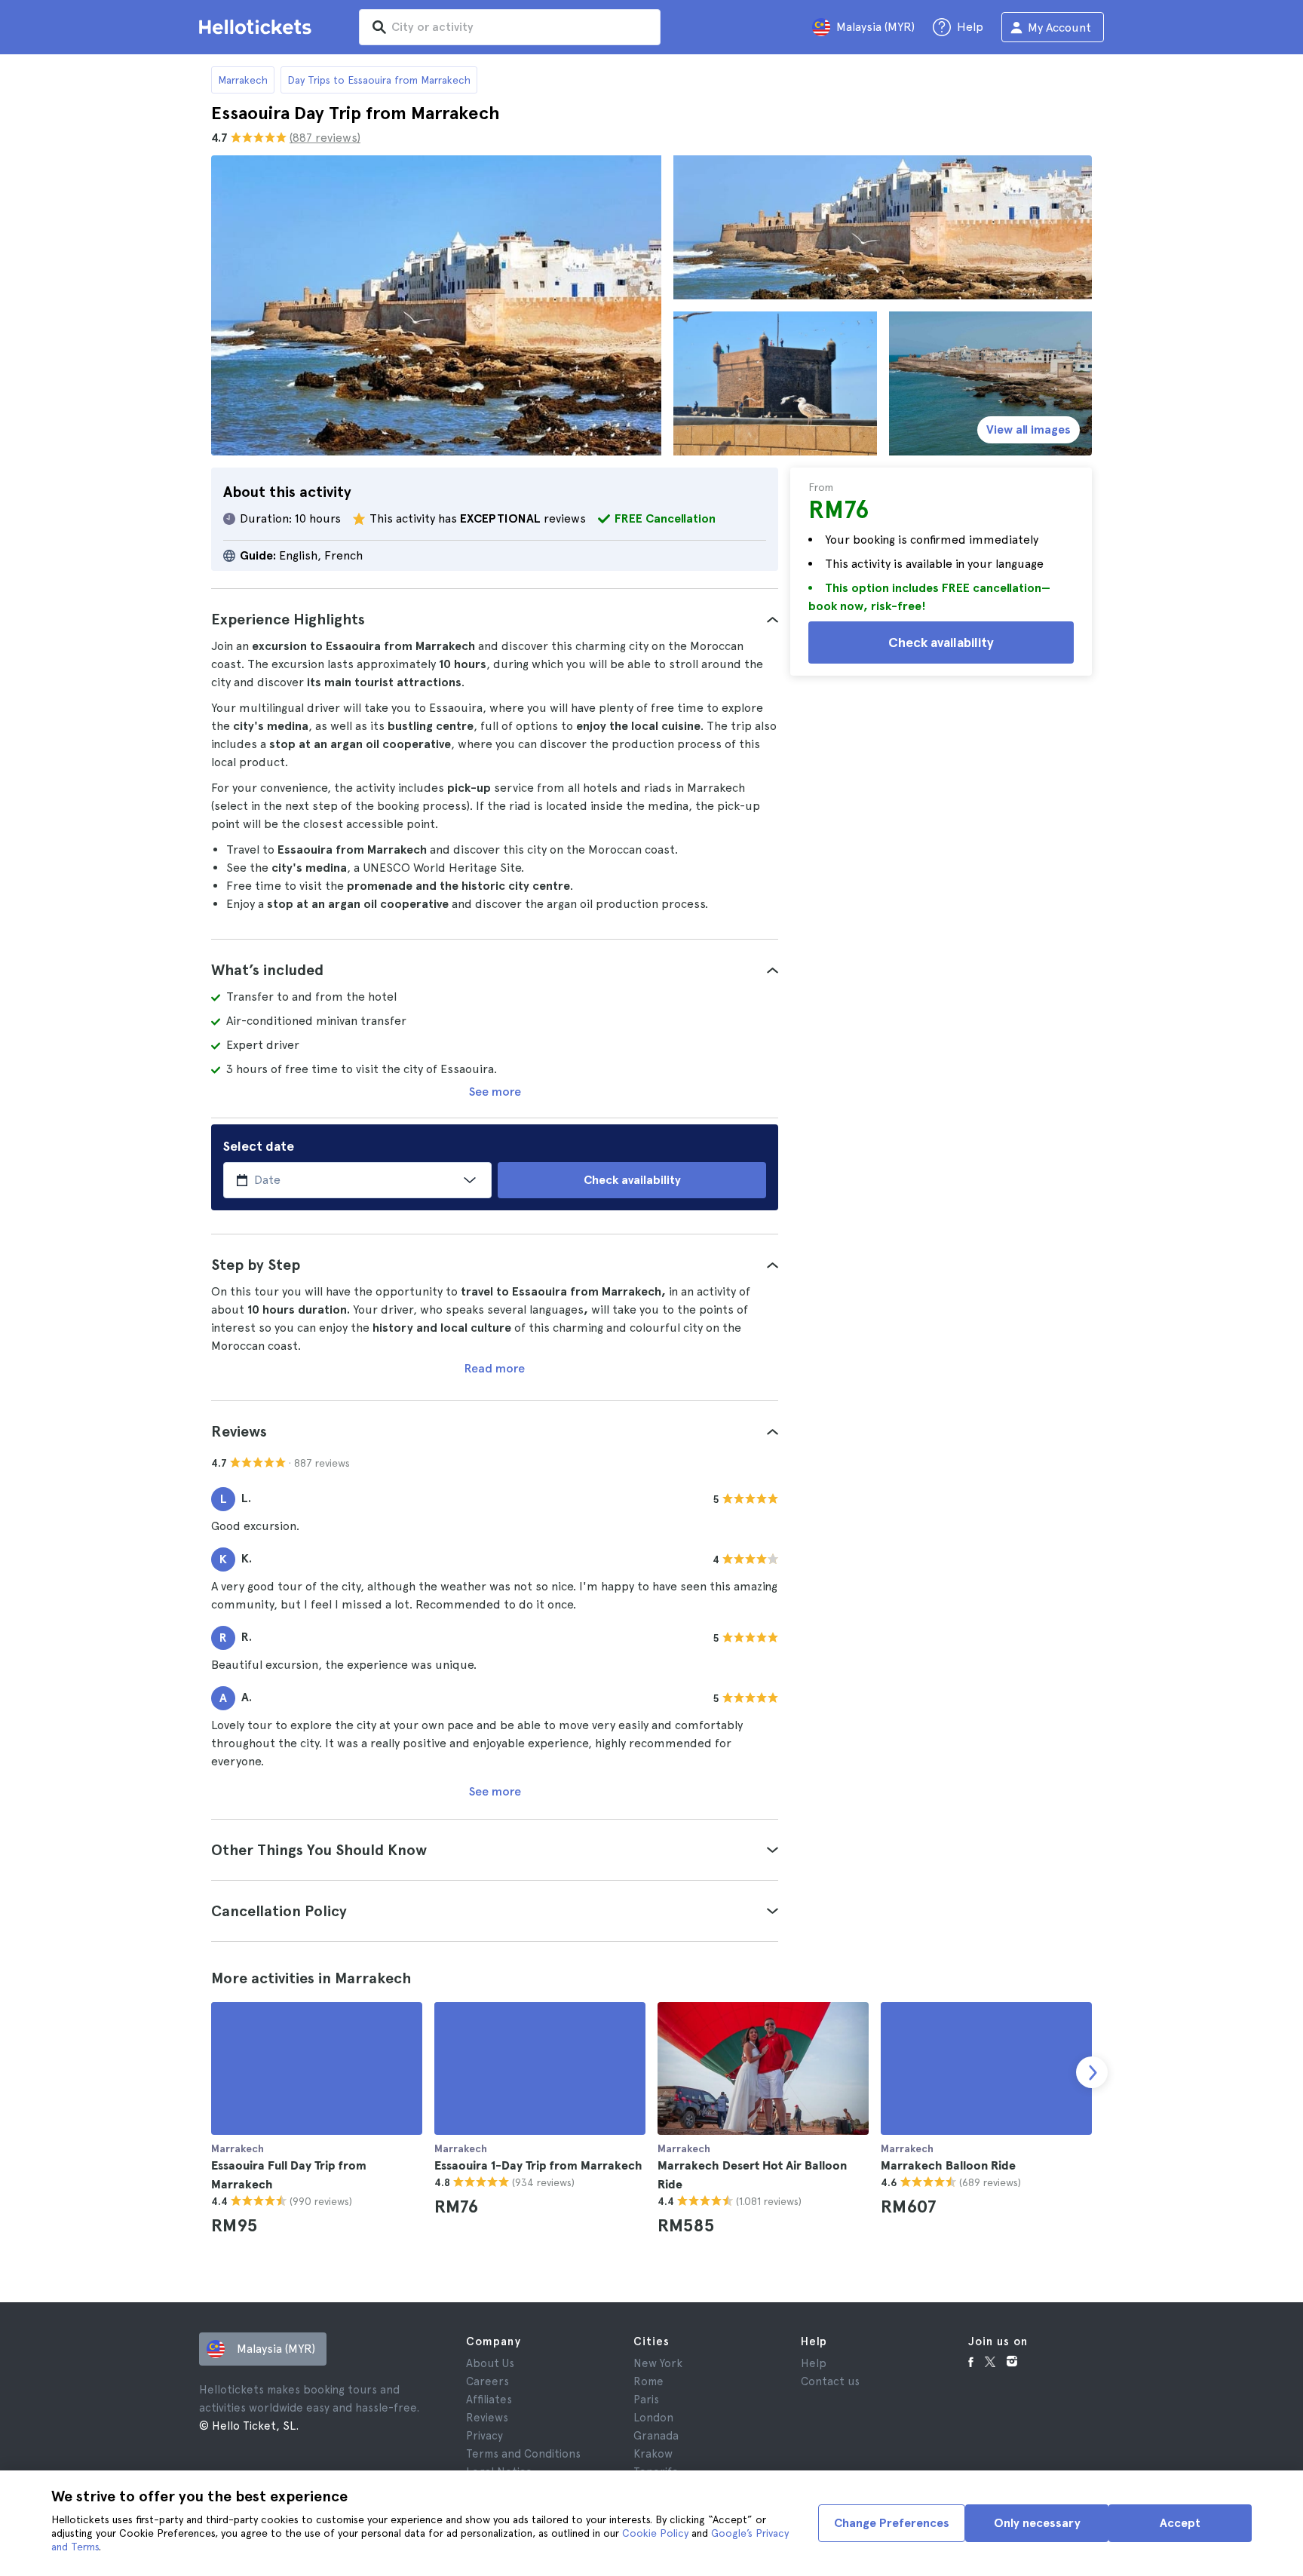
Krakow (653, 2454)
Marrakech (243, 80)
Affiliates (489, 2400)
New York (658, 2363)
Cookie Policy (655, 2533)
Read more (495, 1368)
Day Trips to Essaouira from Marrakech (379, 80)
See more (495, 1092)
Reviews (487, 2418)
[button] (495, 619)
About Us (490, 2363)
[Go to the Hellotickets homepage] (258, 27)
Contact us (830, 2381)
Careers (487, 2381)
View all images (1029, 429)
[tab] (495, 619)
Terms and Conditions (523, 2454)
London (653, 2418)
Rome (648, 2381)
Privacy (484, 2436)
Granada (656, 2436)
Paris (646, 2400)
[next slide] (1092, 2072)
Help (814, 2363)
